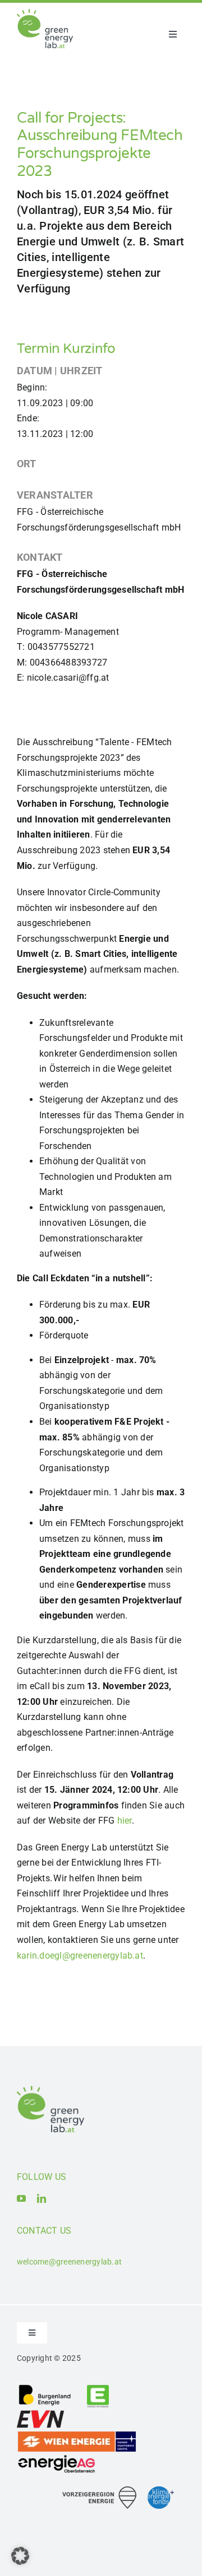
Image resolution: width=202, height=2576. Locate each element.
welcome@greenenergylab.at (69, 2262)
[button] (20, 2556)
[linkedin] (42, 2198)
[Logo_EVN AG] (40, 2412)
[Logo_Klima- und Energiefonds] (161, 2491)
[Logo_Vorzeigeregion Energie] (99, 2491)
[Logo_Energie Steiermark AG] (98, 2388)
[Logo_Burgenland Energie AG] (45, 2388)
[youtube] (21, 2198)
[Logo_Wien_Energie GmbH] (77, 2435)
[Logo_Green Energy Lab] (45, 13)
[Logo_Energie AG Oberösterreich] (57, 2457)
